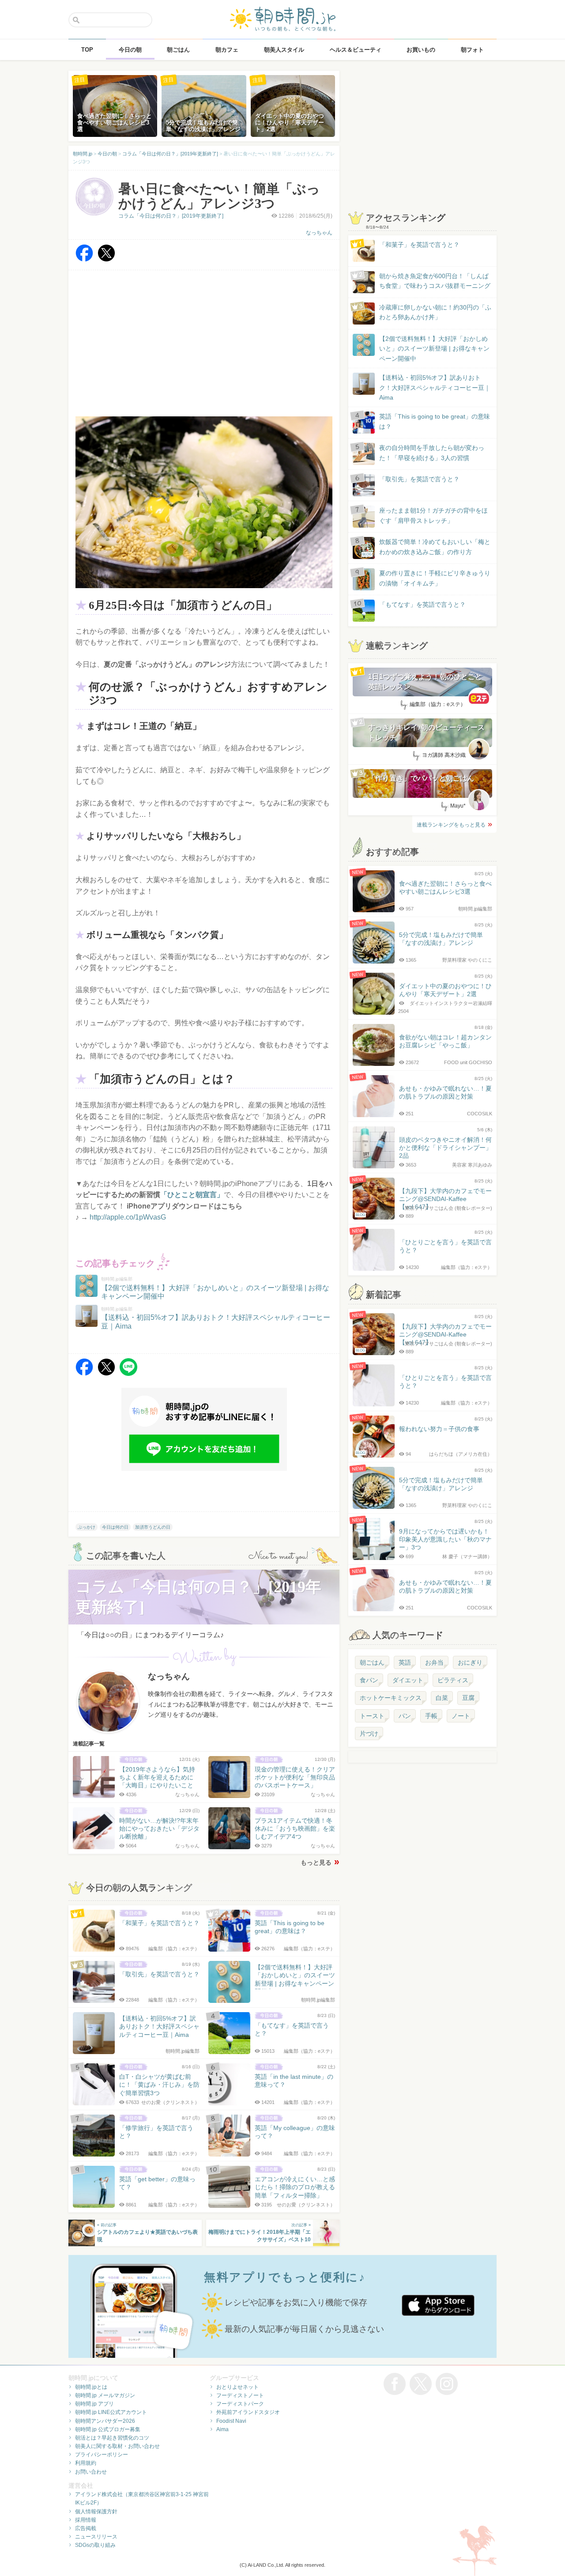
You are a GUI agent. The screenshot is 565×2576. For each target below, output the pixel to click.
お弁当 (434, 1662)
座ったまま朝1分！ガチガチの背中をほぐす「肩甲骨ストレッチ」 (433, 515)
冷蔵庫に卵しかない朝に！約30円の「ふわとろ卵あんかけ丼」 (435, 312)
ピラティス (453, 1680)
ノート (461, 1716)
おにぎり (470, 1662)
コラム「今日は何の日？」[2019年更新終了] (171, 216)
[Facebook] (84, 259)
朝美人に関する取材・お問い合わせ (117, 2446)
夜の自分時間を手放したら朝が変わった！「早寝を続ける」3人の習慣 (432, 453)
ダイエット (408, 1680)
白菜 (442, 1698)
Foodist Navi (231, 2421)
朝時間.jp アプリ (94, 2404)
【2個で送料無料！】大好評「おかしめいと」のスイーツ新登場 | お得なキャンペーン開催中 (434, 349)
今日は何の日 (115, 1527)
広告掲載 (86, 2528)
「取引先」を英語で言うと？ (419, 479)
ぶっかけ (87, 1527)
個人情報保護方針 (96, 2512)
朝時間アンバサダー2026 (105, 2421)
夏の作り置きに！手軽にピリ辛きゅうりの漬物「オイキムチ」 (435, 578)
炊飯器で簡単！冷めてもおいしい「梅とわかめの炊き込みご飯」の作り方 (426, 547)
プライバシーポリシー (102, 2455)
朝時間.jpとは (91, 2387)
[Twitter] (106, 259)
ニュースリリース (96, 2537)
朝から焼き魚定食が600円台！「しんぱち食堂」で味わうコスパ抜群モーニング (435, 281)
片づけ (369, 1734)
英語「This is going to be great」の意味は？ (435, 421)
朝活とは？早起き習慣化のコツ (112, 2438)
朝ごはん (372, 1662)
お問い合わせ (91, 2472)
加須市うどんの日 (153, 1527)
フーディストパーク (240, 2404)
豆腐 (468, 1698)
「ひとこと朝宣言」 (192, 1195)
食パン (369, 1680)
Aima (222, 2429)
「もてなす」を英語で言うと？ (422, 604)
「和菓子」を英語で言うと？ (419, 245)
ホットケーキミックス (391, 1698)
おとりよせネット (237, 2387)
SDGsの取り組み (95, 2545)
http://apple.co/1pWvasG (128, 1217)
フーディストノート (240, 2395)
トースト (372, 1716)
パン (405, 1716)
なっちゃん (319, 233)
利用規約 (86, 2463)
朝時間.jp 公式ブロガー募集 (108, 2429)
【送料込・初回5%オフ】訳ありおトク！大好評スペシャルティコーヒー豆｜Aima (435, 387)
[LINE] (128, 1373)
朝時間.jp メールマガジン (105, 2395)
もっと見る (316, 1862)
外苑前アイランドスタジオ (248, 2412)
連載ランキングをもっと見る (451, 825)
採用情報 (86, 2520)
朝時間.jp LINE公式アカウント (111, 2412)
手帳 (431, 1716)
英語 (405, 1662)
